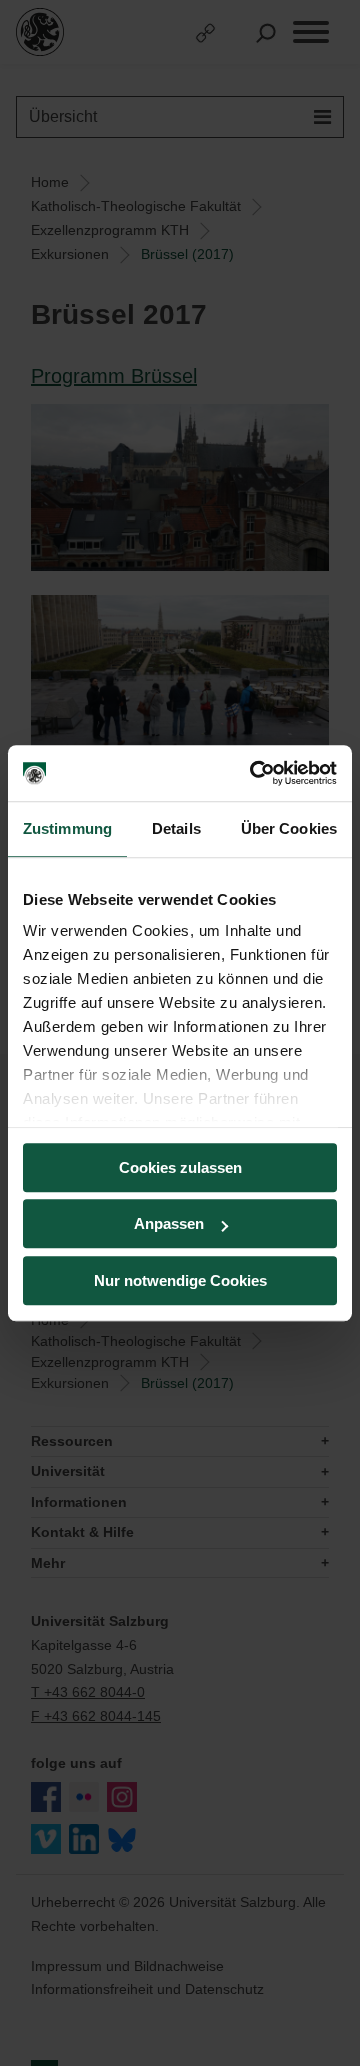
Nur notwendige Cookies (180, 1280)
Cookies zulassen (180, 1167)
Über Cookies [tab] (289, 828)
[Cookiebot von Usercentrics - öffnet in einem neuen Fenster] (254, 773)
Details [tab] (176, 828)
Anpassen (169, 1223)
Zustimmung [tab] (67, 828)
